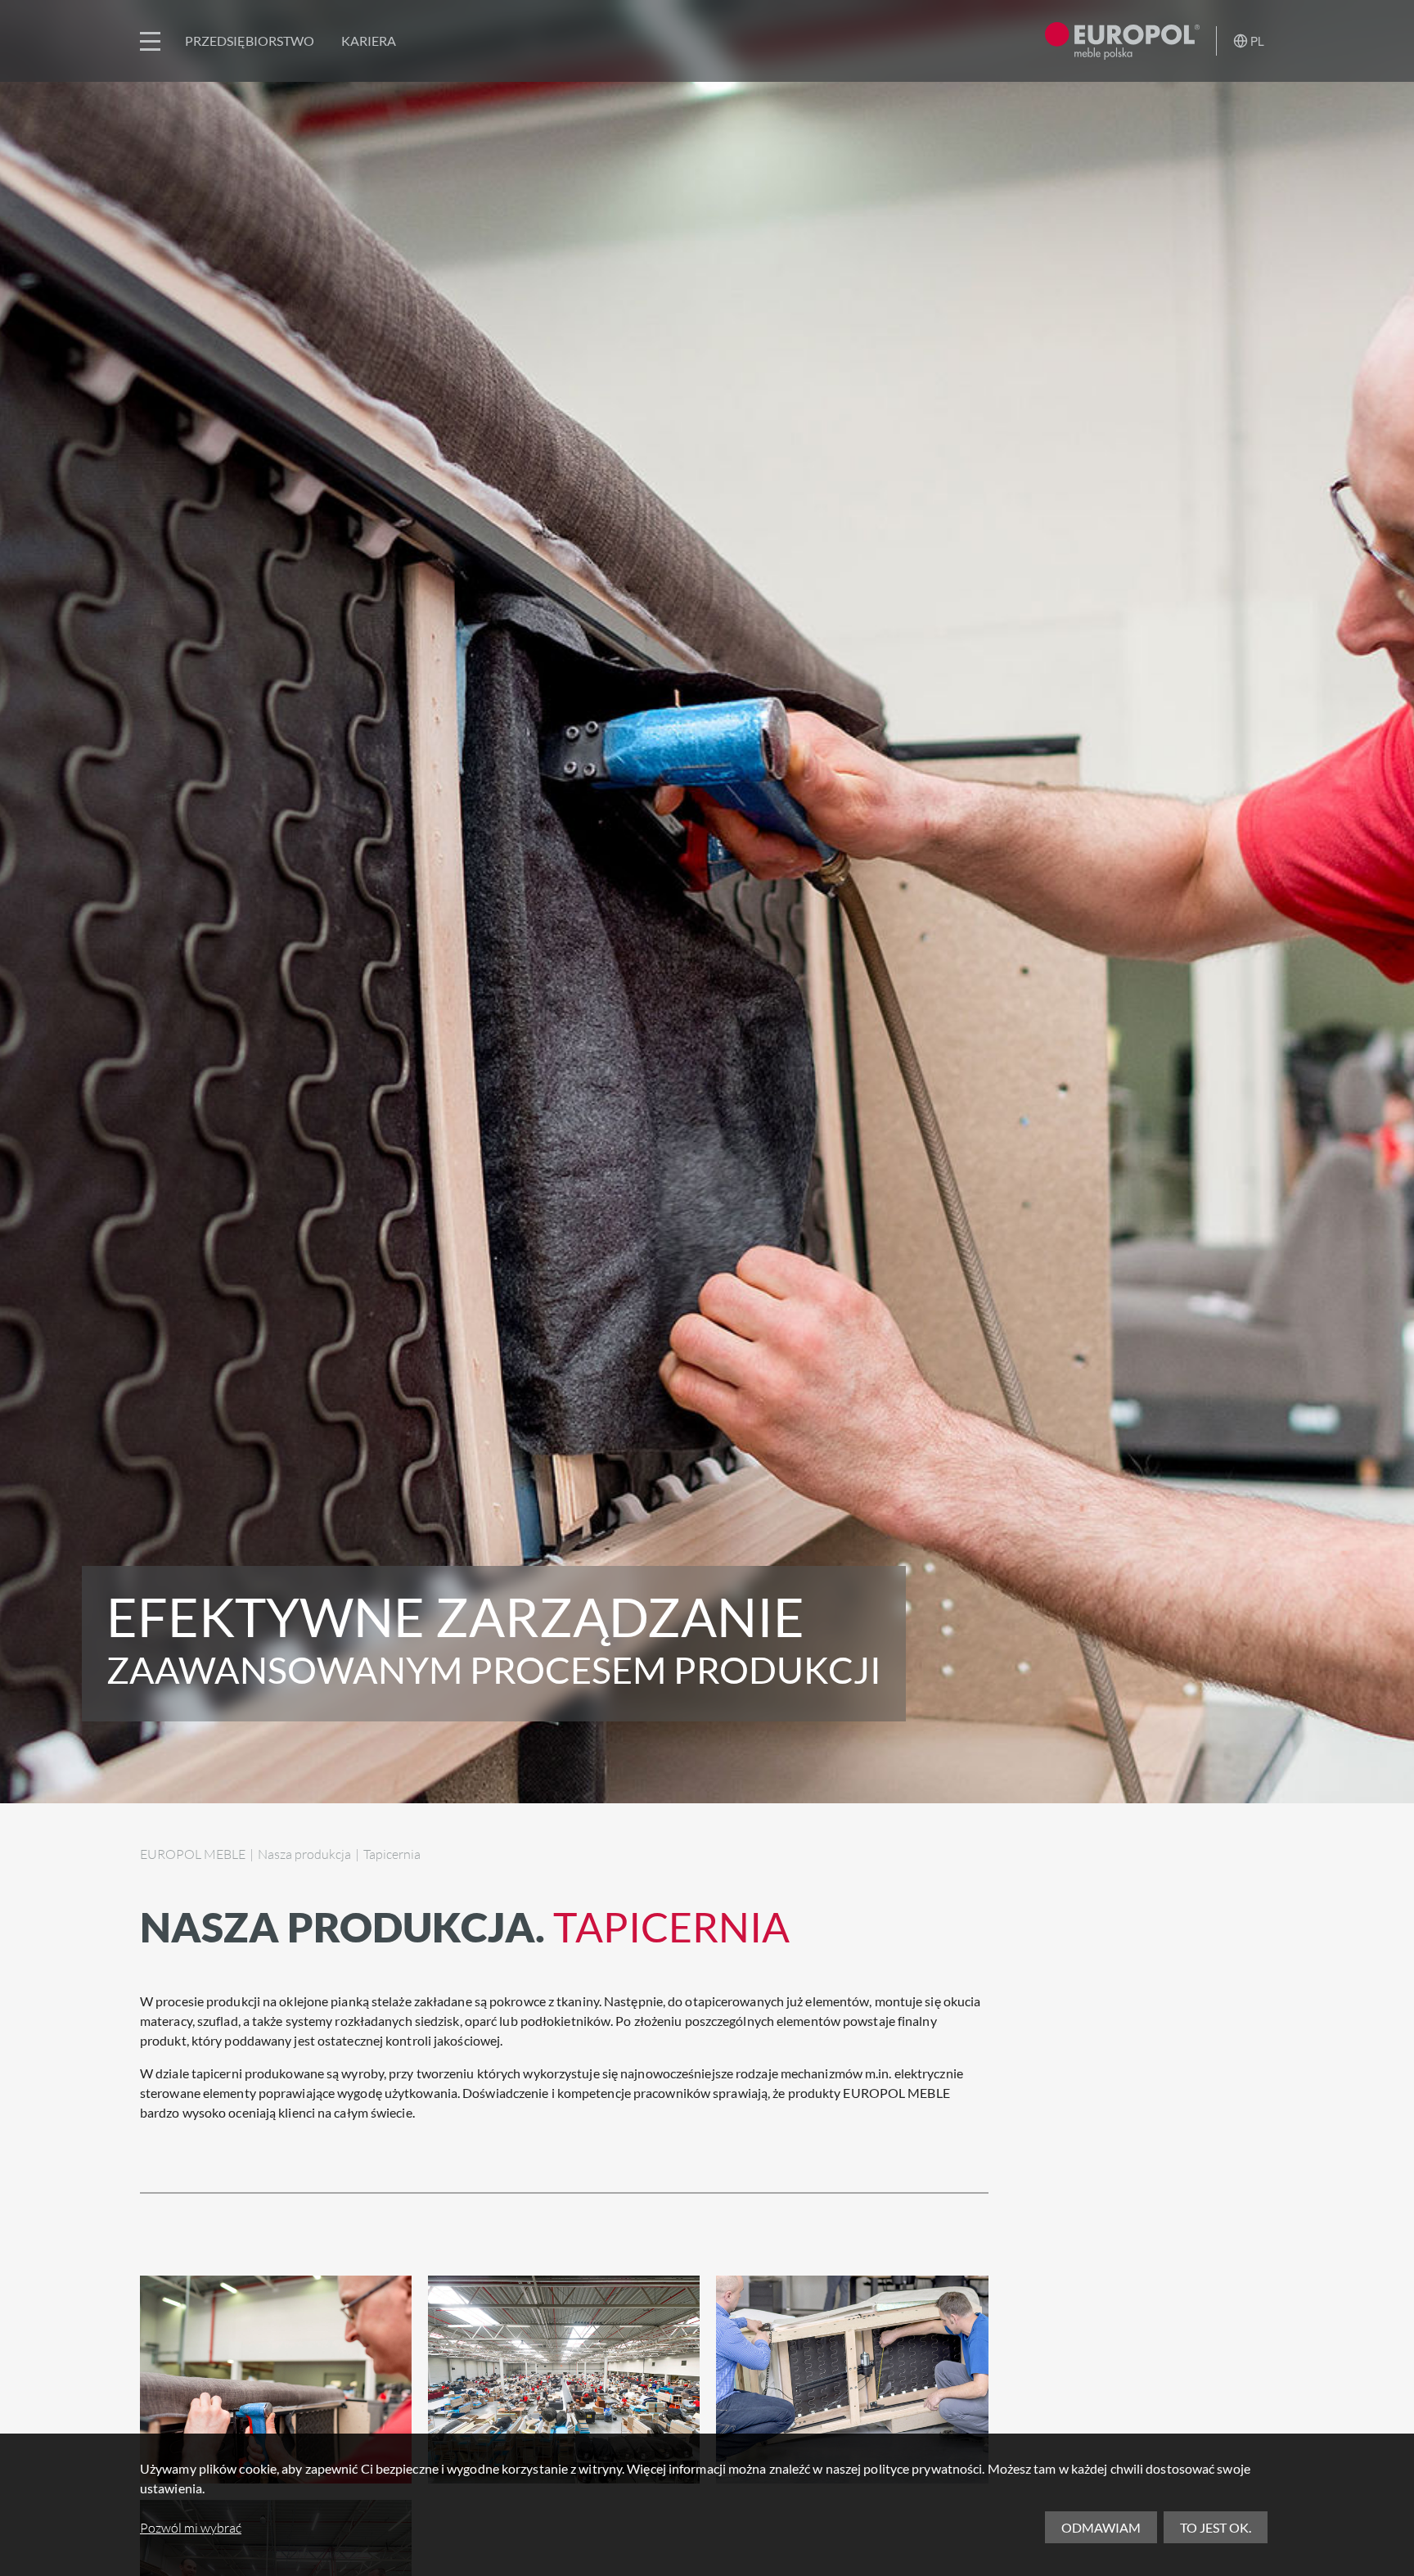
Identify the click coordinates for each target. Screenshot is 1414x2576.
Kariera (369, 41)
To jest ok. (1216, 2527)
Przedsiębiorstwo (250, 41)
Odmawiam (1101, 2527)
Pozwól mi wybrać (191, 2528)
